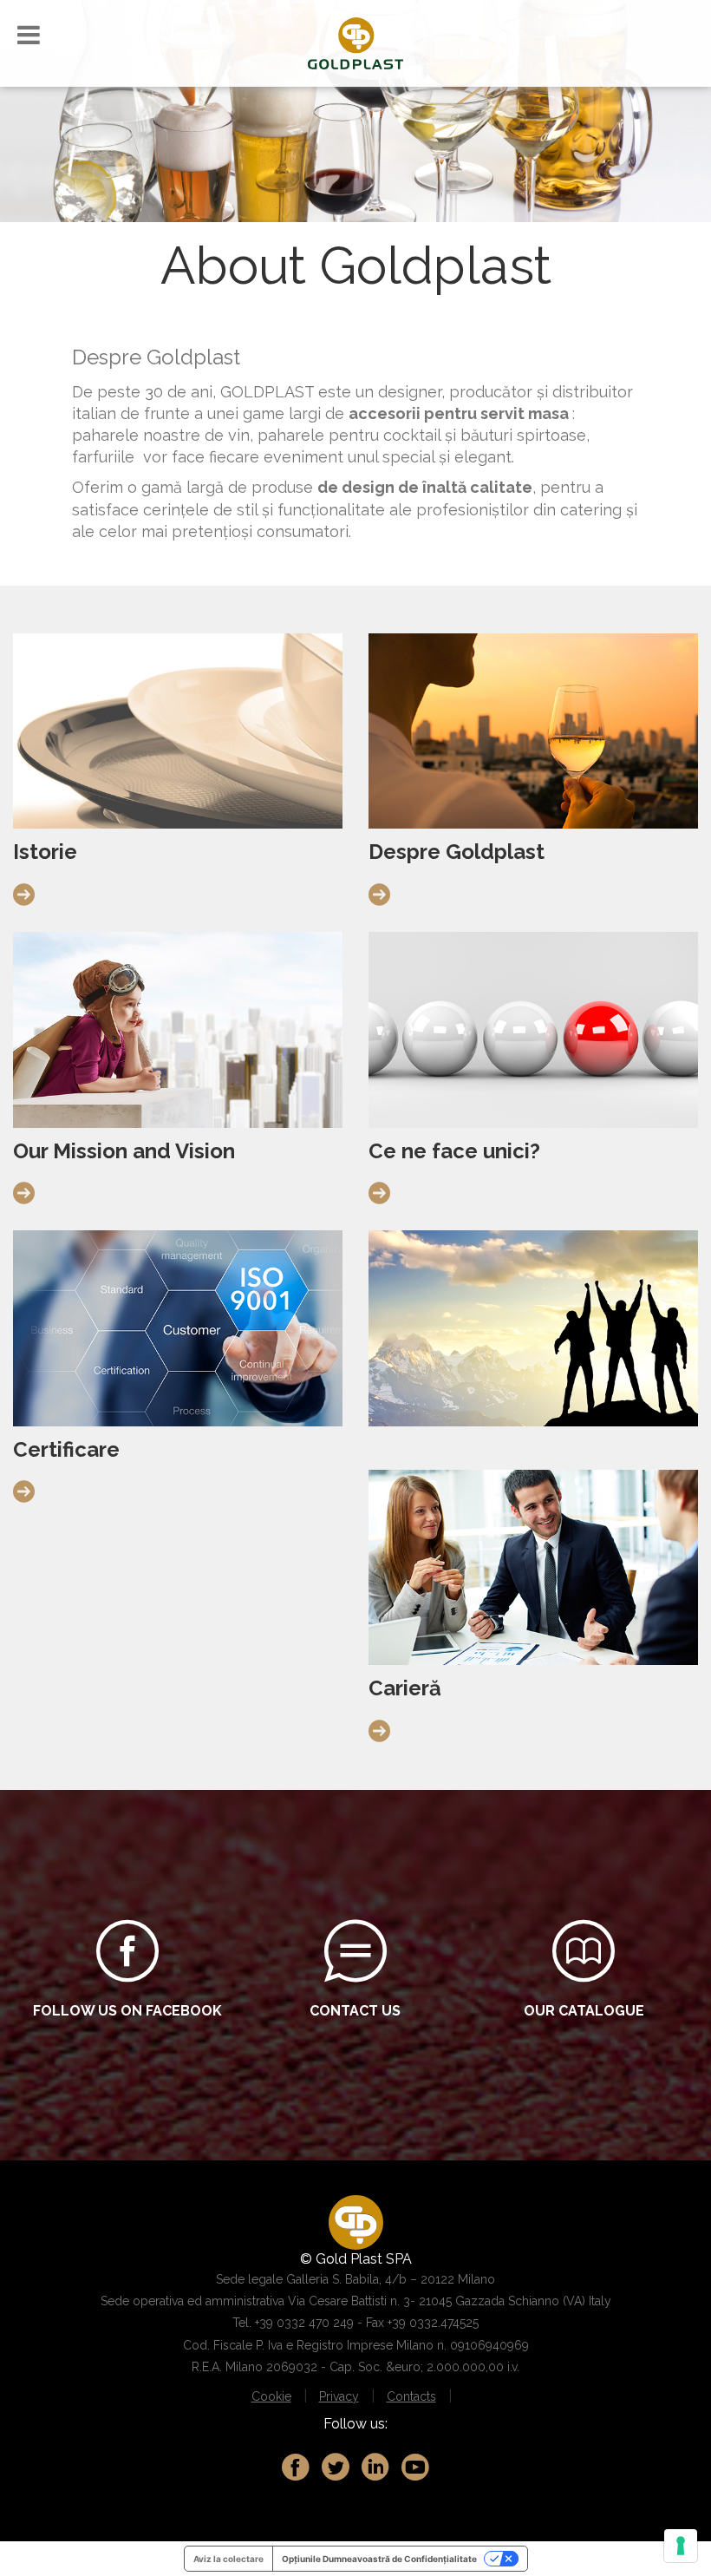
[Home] (355, 42)
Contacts (411, 2396)
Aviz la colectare (228, 2559)
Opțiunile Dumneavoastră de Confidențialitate (379, 2559)
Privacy (339, 2396)
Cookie (271, 2396)
